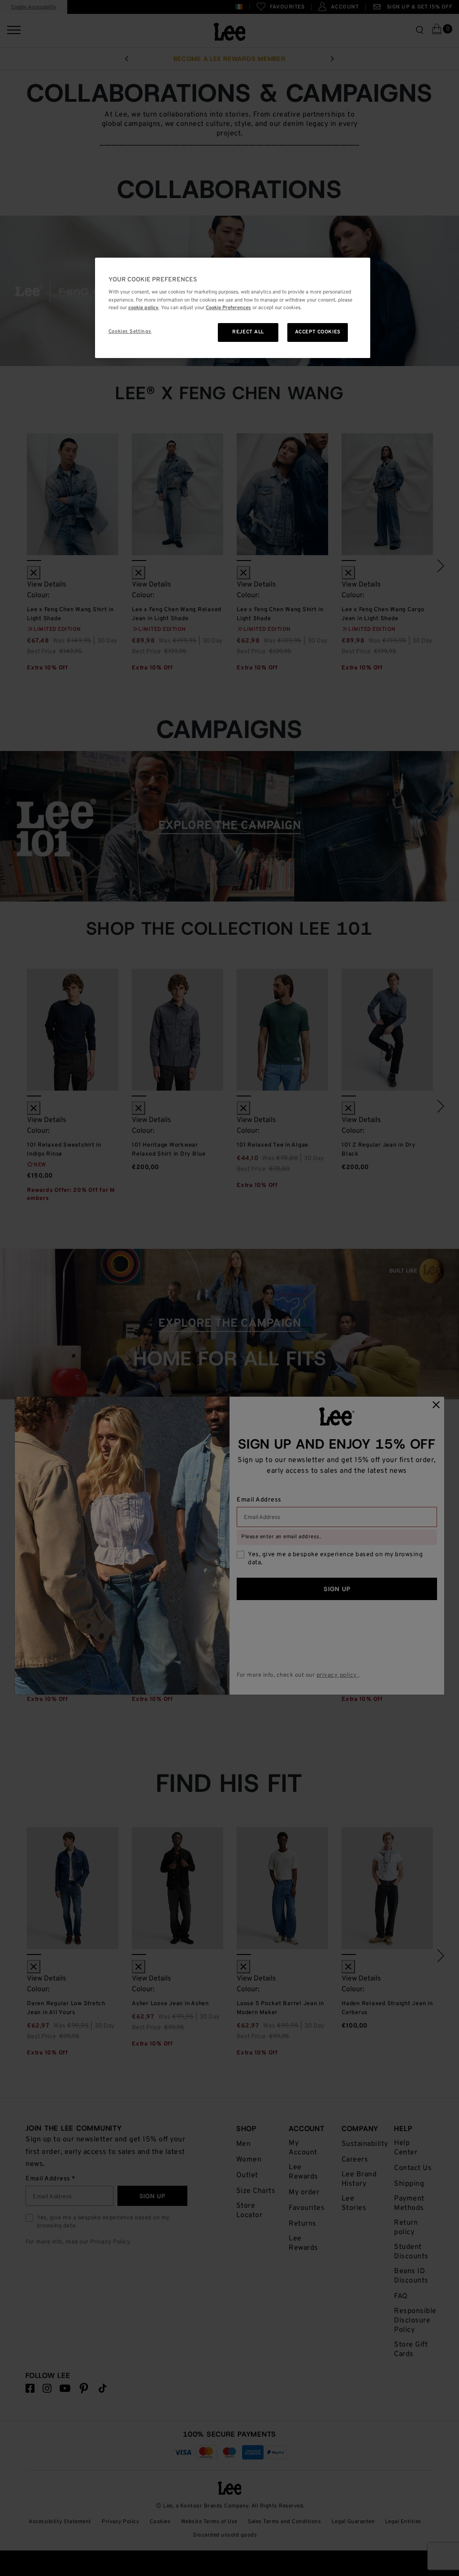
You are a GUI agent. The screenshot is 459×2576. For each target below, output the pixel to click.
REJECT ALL (248, 332)
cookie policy (143, 308)
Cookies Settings (130, 332)
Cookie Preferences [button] (228, 308)
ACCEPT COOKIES (318, 332)
